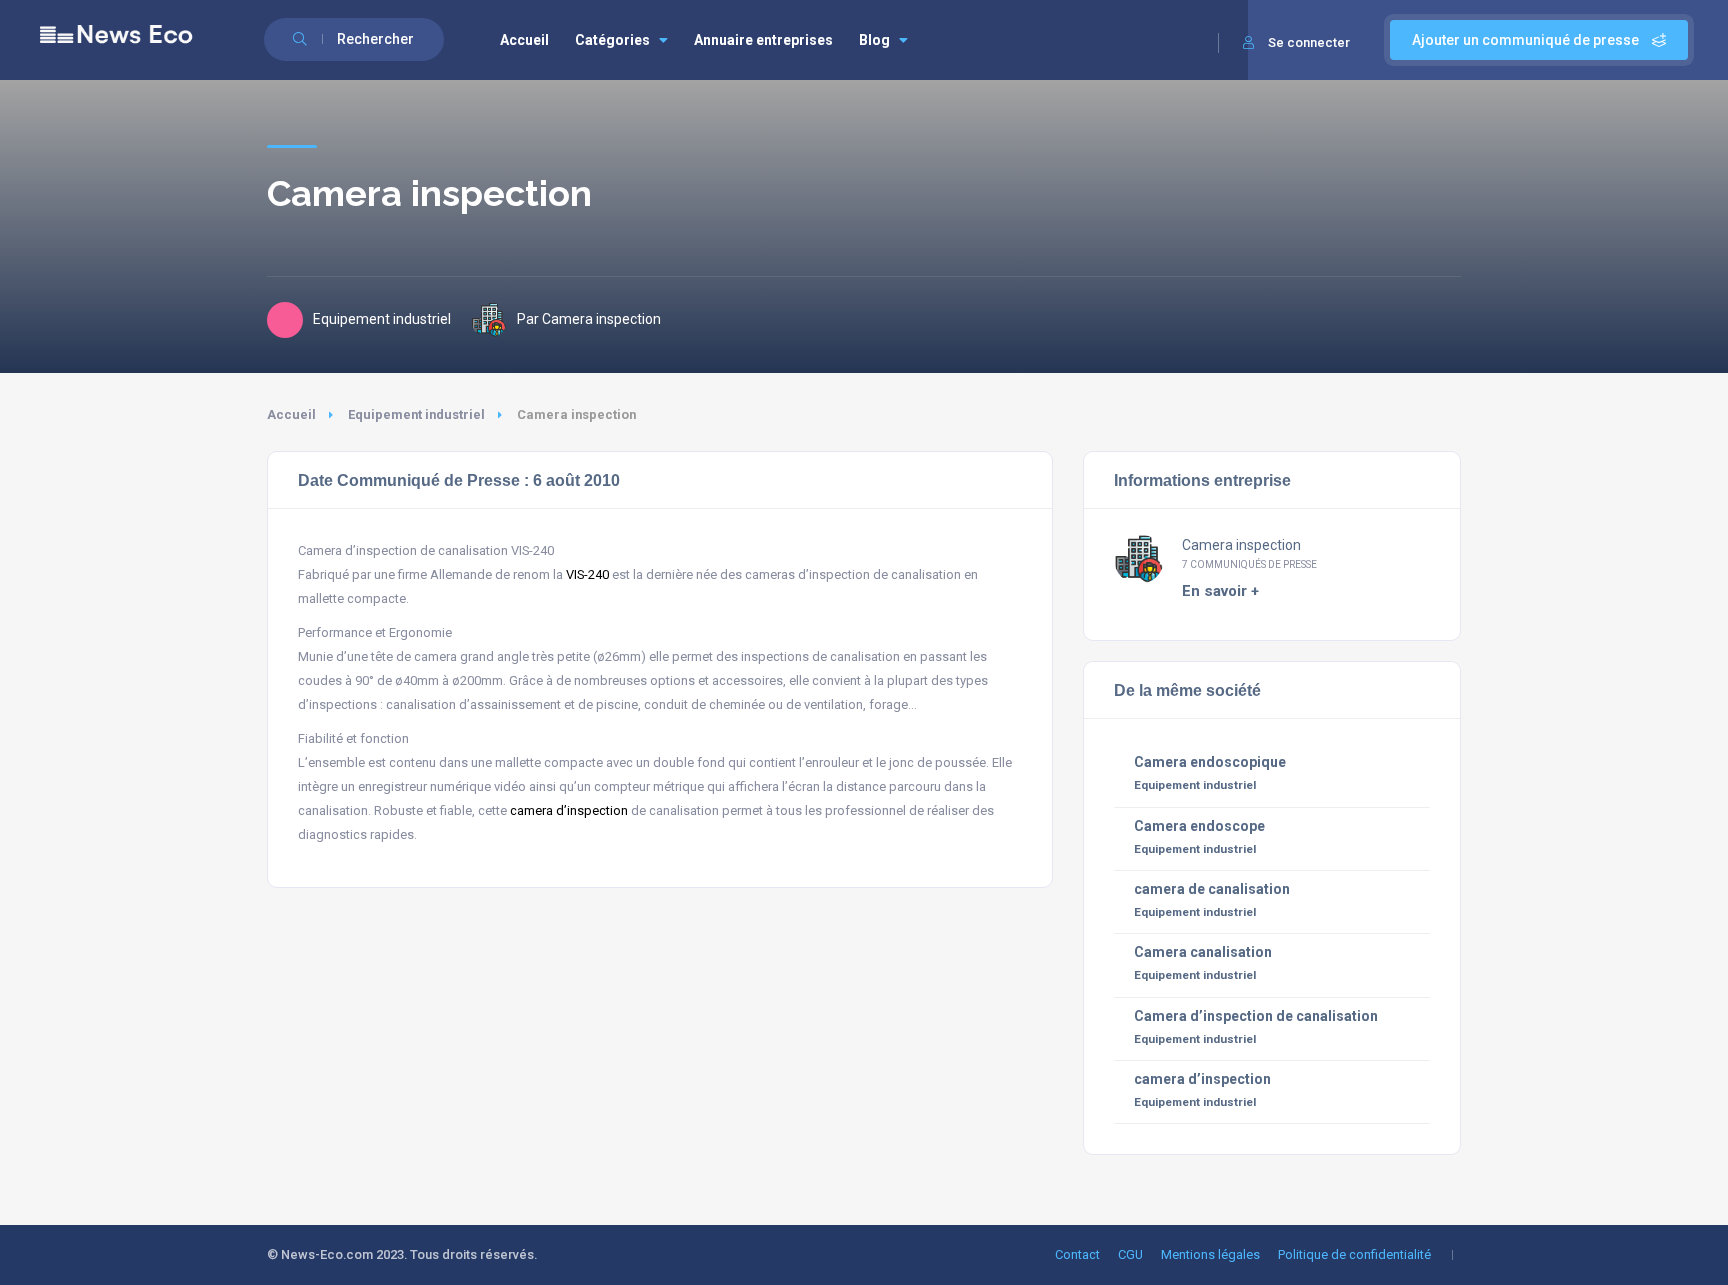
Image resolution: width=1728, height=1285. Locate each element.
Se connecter (1309, 42)
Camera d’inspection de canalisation (1256, 1016)
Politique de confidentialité (1354, 1254)
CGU (1130, 1254)
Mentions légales (1210, 1254)
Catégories (612, 40)
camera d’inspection (569, 810)
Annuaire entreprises (763, 40)
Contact (1077, 1254)
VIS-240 (587, 574)
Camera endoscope (1199, 826)
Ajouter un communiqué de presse (1527, 40)
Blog (874, 40)
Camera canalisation (1203, 952)
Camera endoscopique (1210, 762)
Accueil (524, 40)
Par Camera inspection (589, 319)
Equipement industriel (416, 414)
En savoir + (1220, 591)
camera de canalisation (1212, 889)
